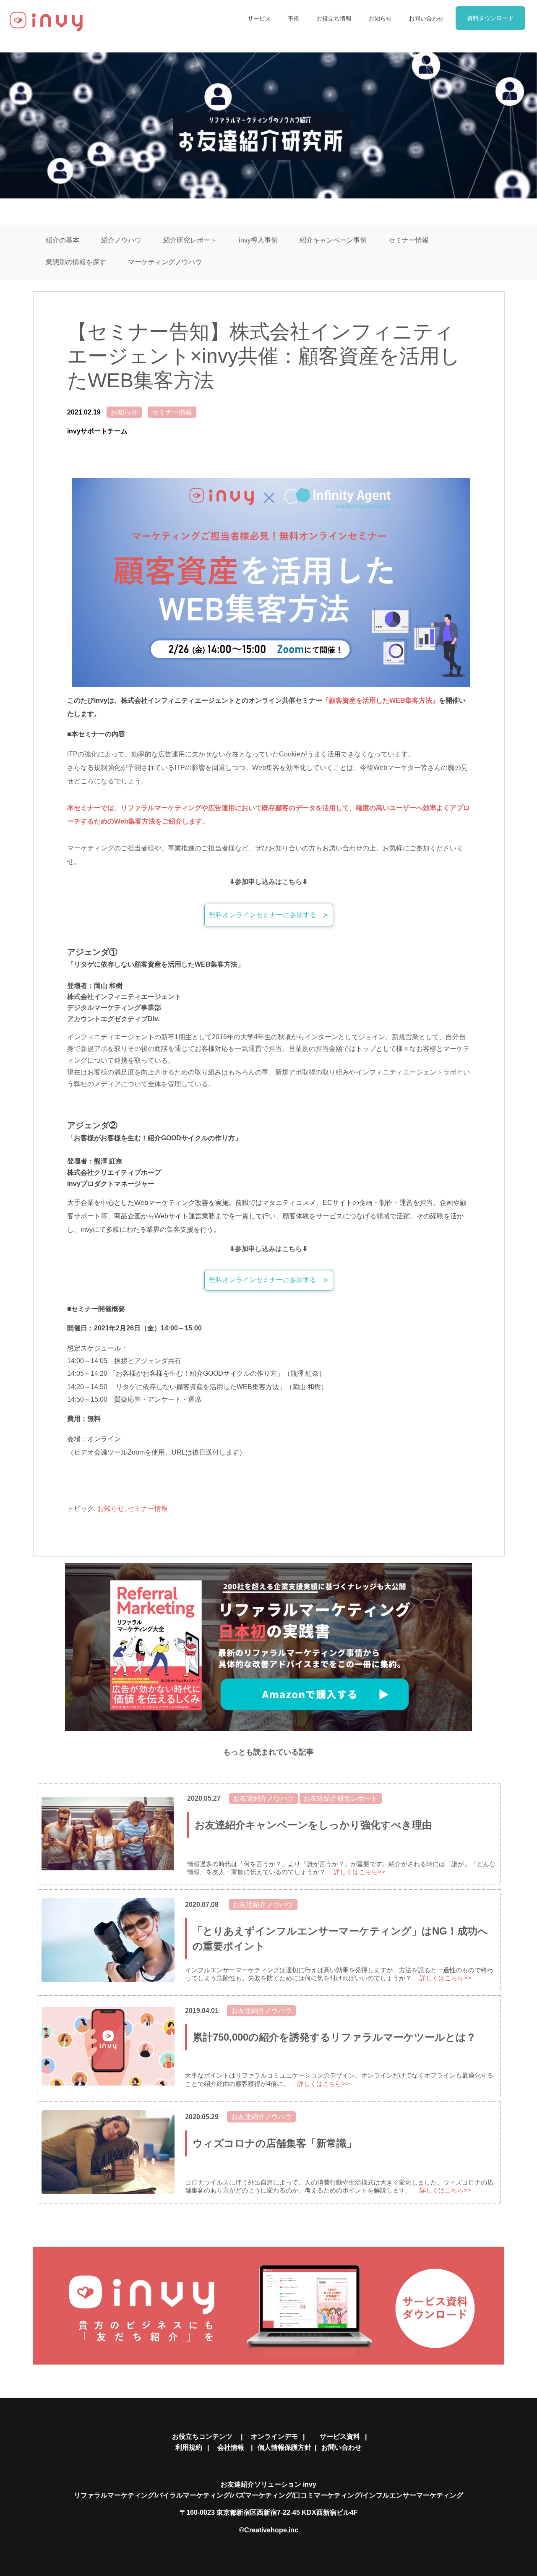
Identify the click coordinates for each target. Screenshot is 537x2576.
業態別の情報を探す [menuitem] (76, 262)
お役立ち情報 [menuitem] (334, 18)
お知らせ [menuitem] (380, 18)
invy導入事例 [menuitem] (258, 240)
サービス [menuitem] (259, 18)
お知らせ (124, 412)
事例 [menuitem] (294, 18)
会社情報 (233, 2447)
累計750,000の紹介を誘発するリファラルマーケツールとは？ (334, 2037)
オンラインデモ (274, 2437)
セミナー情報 (172, 412)
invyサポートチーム (97, 431)
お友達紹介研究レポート (341, 1798)
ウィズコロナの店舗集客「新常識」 (275, 2143)
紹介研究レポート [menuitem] (190, 240)
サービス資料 (340, 2437)
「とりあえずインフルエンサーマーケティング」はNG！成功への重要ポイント (340, 1939)
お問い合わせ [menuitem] (426, 18)
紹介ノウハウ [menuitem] (121, 240)
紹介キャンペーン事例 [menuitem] (333, 240)
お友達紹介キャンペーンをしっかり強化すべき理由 (313, 1825)
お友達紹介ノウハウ (263, 1798)
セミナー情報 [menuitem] (409, 240)
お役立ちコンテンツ (206, 2437)
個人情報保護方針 (284, 2447)
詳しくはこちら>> (359, 1872)
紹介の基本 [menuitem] (63, 240)
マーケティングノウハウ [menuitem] (165, 262)
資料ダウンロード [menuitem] (490, 18)
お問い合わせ (341, 2447)
